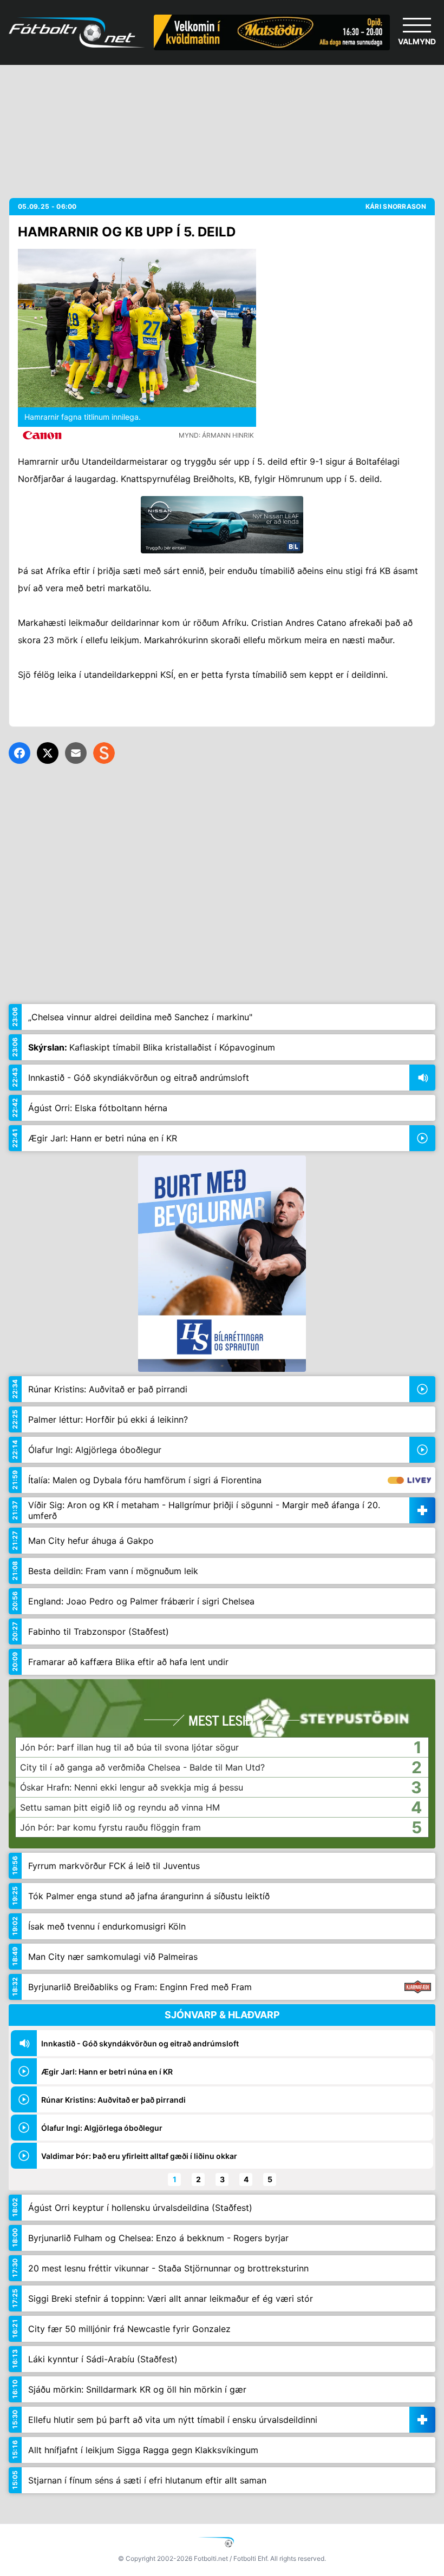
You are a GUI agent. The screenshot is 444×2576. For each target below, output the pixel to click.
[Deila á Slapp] (104, 753)
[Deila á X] (48, 753)
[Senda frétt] (76, 753)
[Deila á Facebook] (19, 753)
